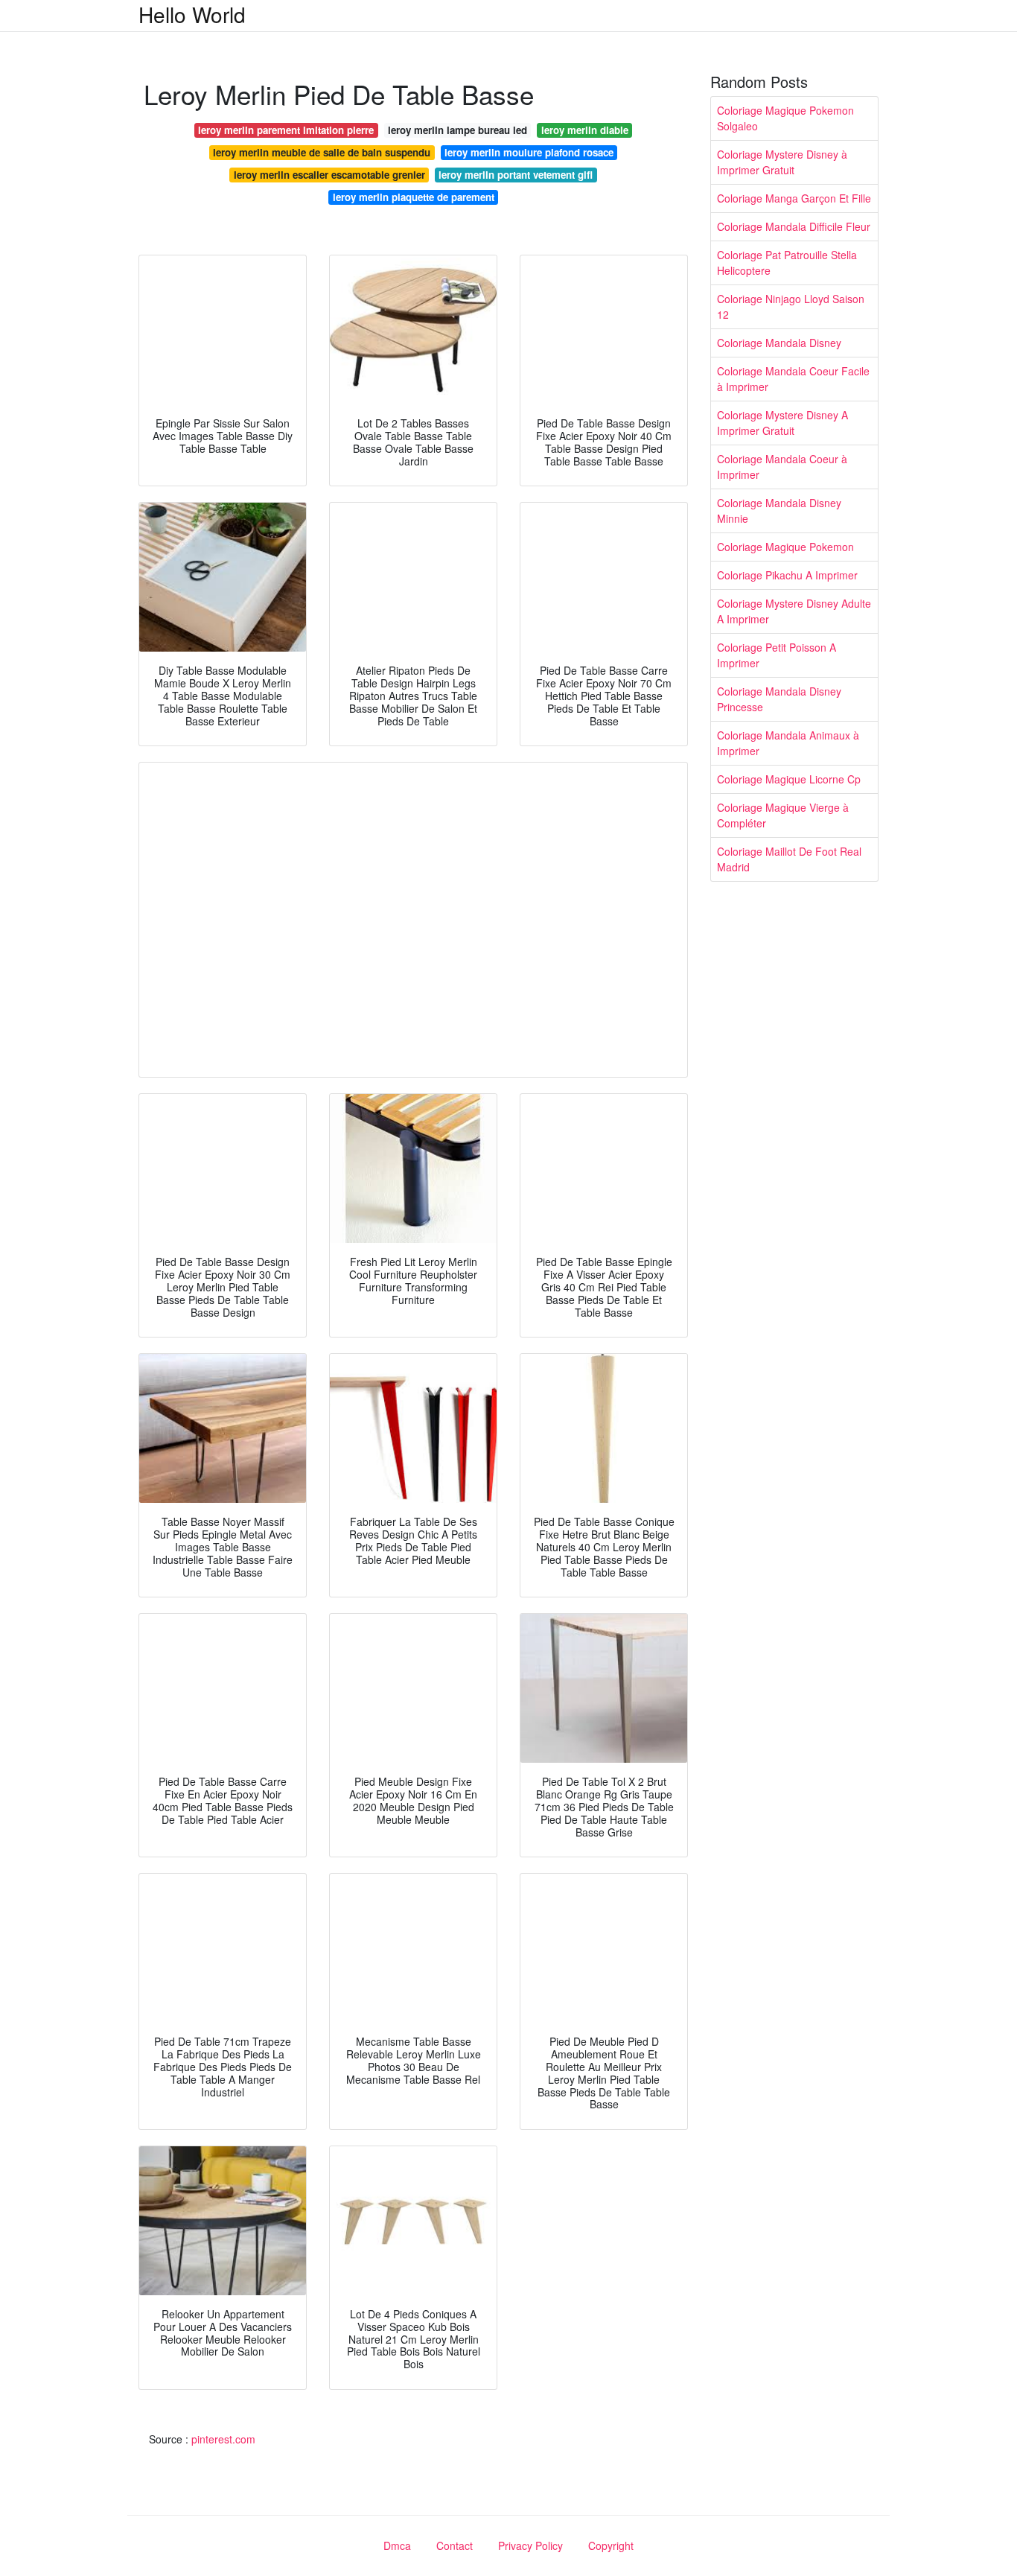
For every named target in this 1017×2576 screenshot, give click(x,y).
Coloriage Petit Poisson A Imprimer (777, 655)
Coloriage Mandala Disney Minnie (779, 511)
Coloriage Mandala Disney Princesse (779, 699)
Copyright (611, 2545)
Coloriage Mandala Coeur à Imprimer (782, 467)
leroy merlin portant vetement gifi (516, 175)
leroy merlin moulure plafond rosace (529, 152)
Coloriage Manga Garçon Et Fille (794, 198)
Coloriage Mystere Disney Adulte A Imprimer (794, 611)
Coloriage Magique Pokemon (785, 547)
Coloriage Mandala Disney (779, 343)
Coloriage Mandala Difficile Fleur (794, 226)
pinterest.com (223, 2439)
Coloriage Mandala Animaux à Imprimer (788, 743)
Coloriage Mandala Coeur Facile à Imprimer (793, 379)
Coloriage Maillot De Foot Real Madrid (789, 859)
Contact (455, 2545)
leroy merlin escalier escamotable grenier (329, 175)
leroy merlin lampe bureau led (458, 130)
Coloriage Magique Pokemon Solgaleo (785, 118)
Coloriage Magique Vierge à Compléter (783, 815)
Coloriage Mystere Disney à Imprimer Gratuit (782, 162)
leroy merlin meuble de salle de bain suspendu (322, 152)
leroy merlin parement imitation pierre (286, 130)
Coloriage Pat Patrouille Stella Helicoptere (787, 263)
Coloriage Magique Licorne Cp (789, 779)
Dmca (397, 2545)
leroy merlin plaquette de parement (414, 197)
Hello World (192, 14)
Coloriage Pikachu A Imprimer (787, 575)
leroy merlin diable (585, 130)
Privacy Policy (530, 2545)
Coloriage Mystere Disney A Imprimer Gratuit (782, 423)
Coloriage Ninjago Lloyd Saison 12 (791, 306)
